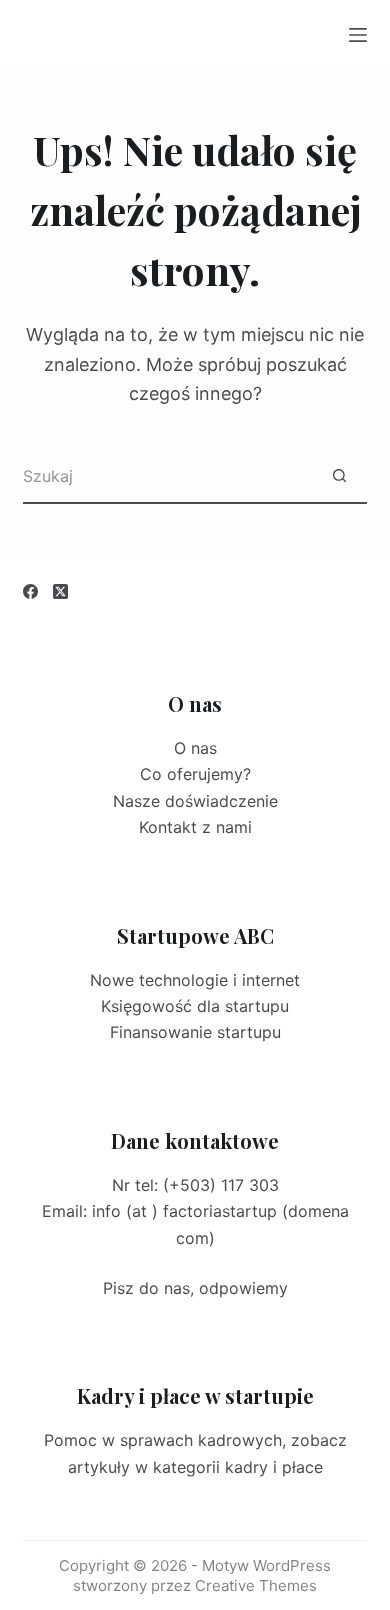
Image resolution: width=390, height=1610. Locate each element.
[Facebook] (30, 591)
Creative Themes (256, 1585)
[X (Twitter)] (60, 591)
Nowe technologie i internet (195, 980)
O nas (195, 748)
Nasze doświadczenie (195, 801)
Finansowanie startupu (195, 1032)
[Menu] (358, 35)
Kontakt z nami (195, 827)
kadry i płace (274, 1467)
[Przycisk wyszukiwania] (339, 476)
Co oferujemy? (195, 774)
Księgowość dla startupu (195, 1006)
